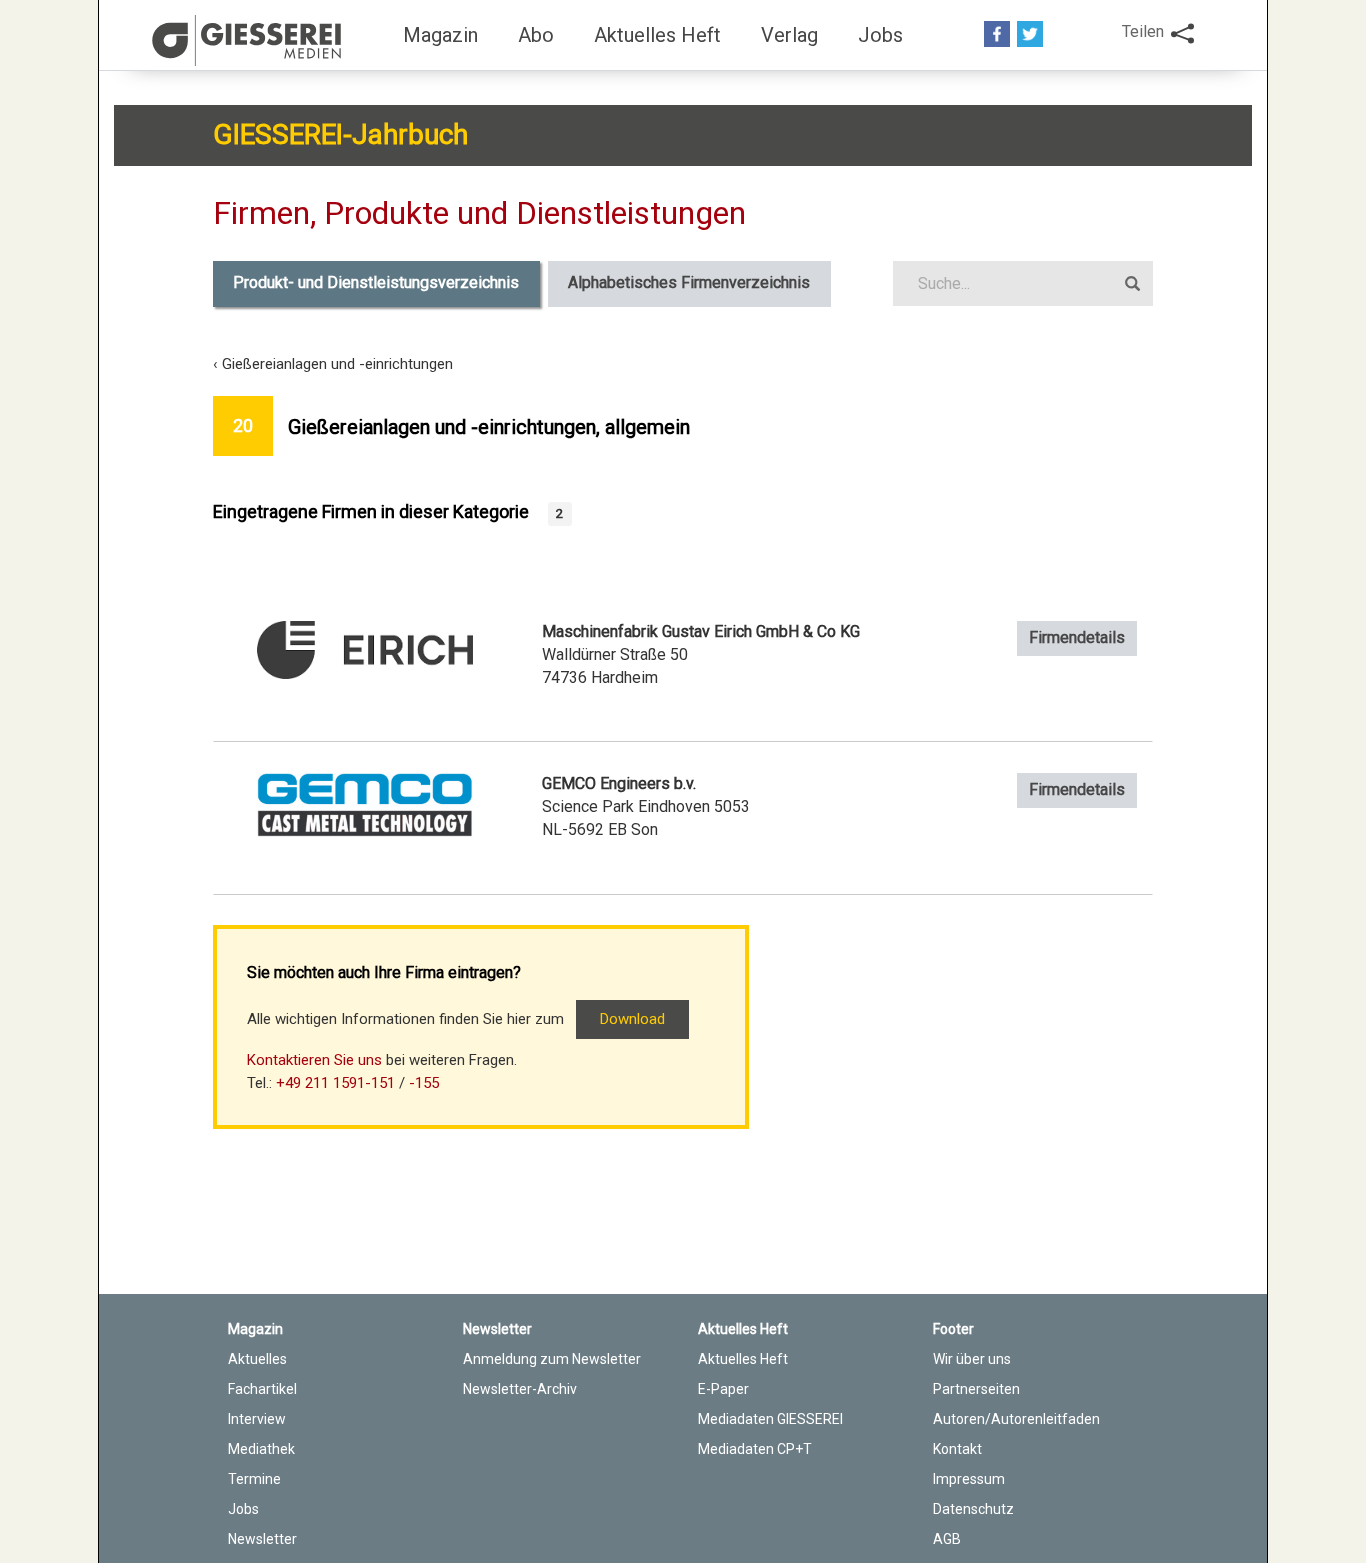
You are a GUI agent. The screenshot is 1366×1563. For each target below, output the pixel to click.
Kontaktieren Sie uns (314, 1060)
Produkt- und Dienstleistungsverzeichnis (376, 282)
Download (632, 1019)
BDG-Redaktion (250, 40)
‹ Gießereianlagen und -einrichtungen (333, 364)
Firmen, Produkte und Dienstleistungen (479, 213)
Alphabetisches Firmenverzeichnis (689, 282)
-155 (424, 1083)
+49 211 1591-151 (335, 1083)
